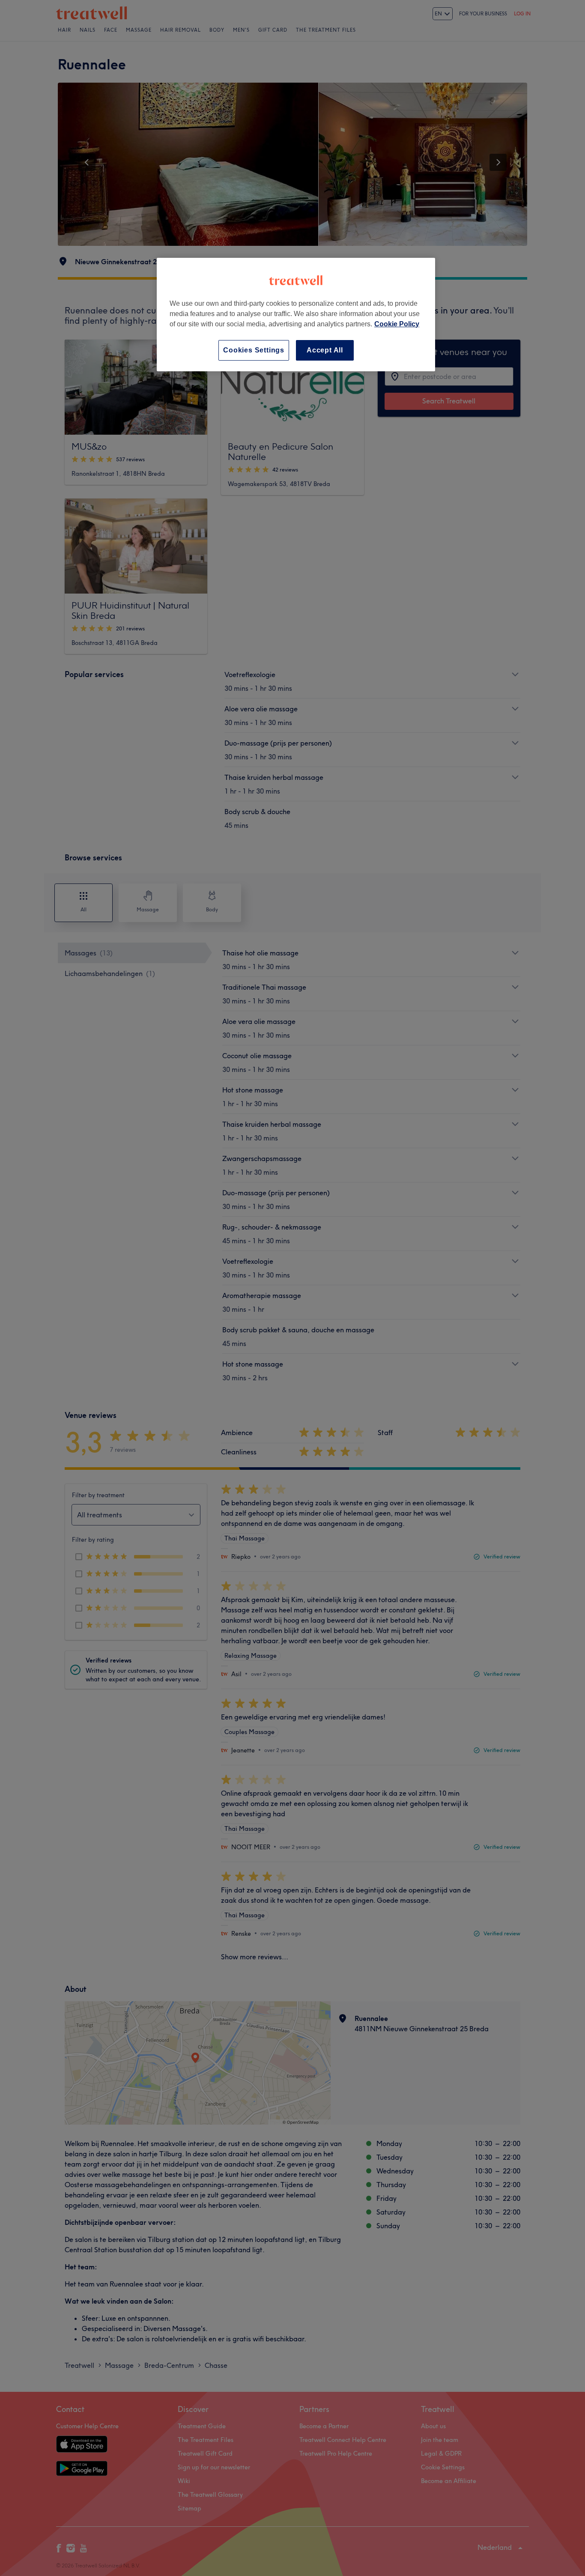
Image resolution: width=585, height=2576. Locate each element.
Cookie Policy (397, 324)
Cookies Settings (254, 350)
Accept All (325, 350)
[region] (296, 315)
